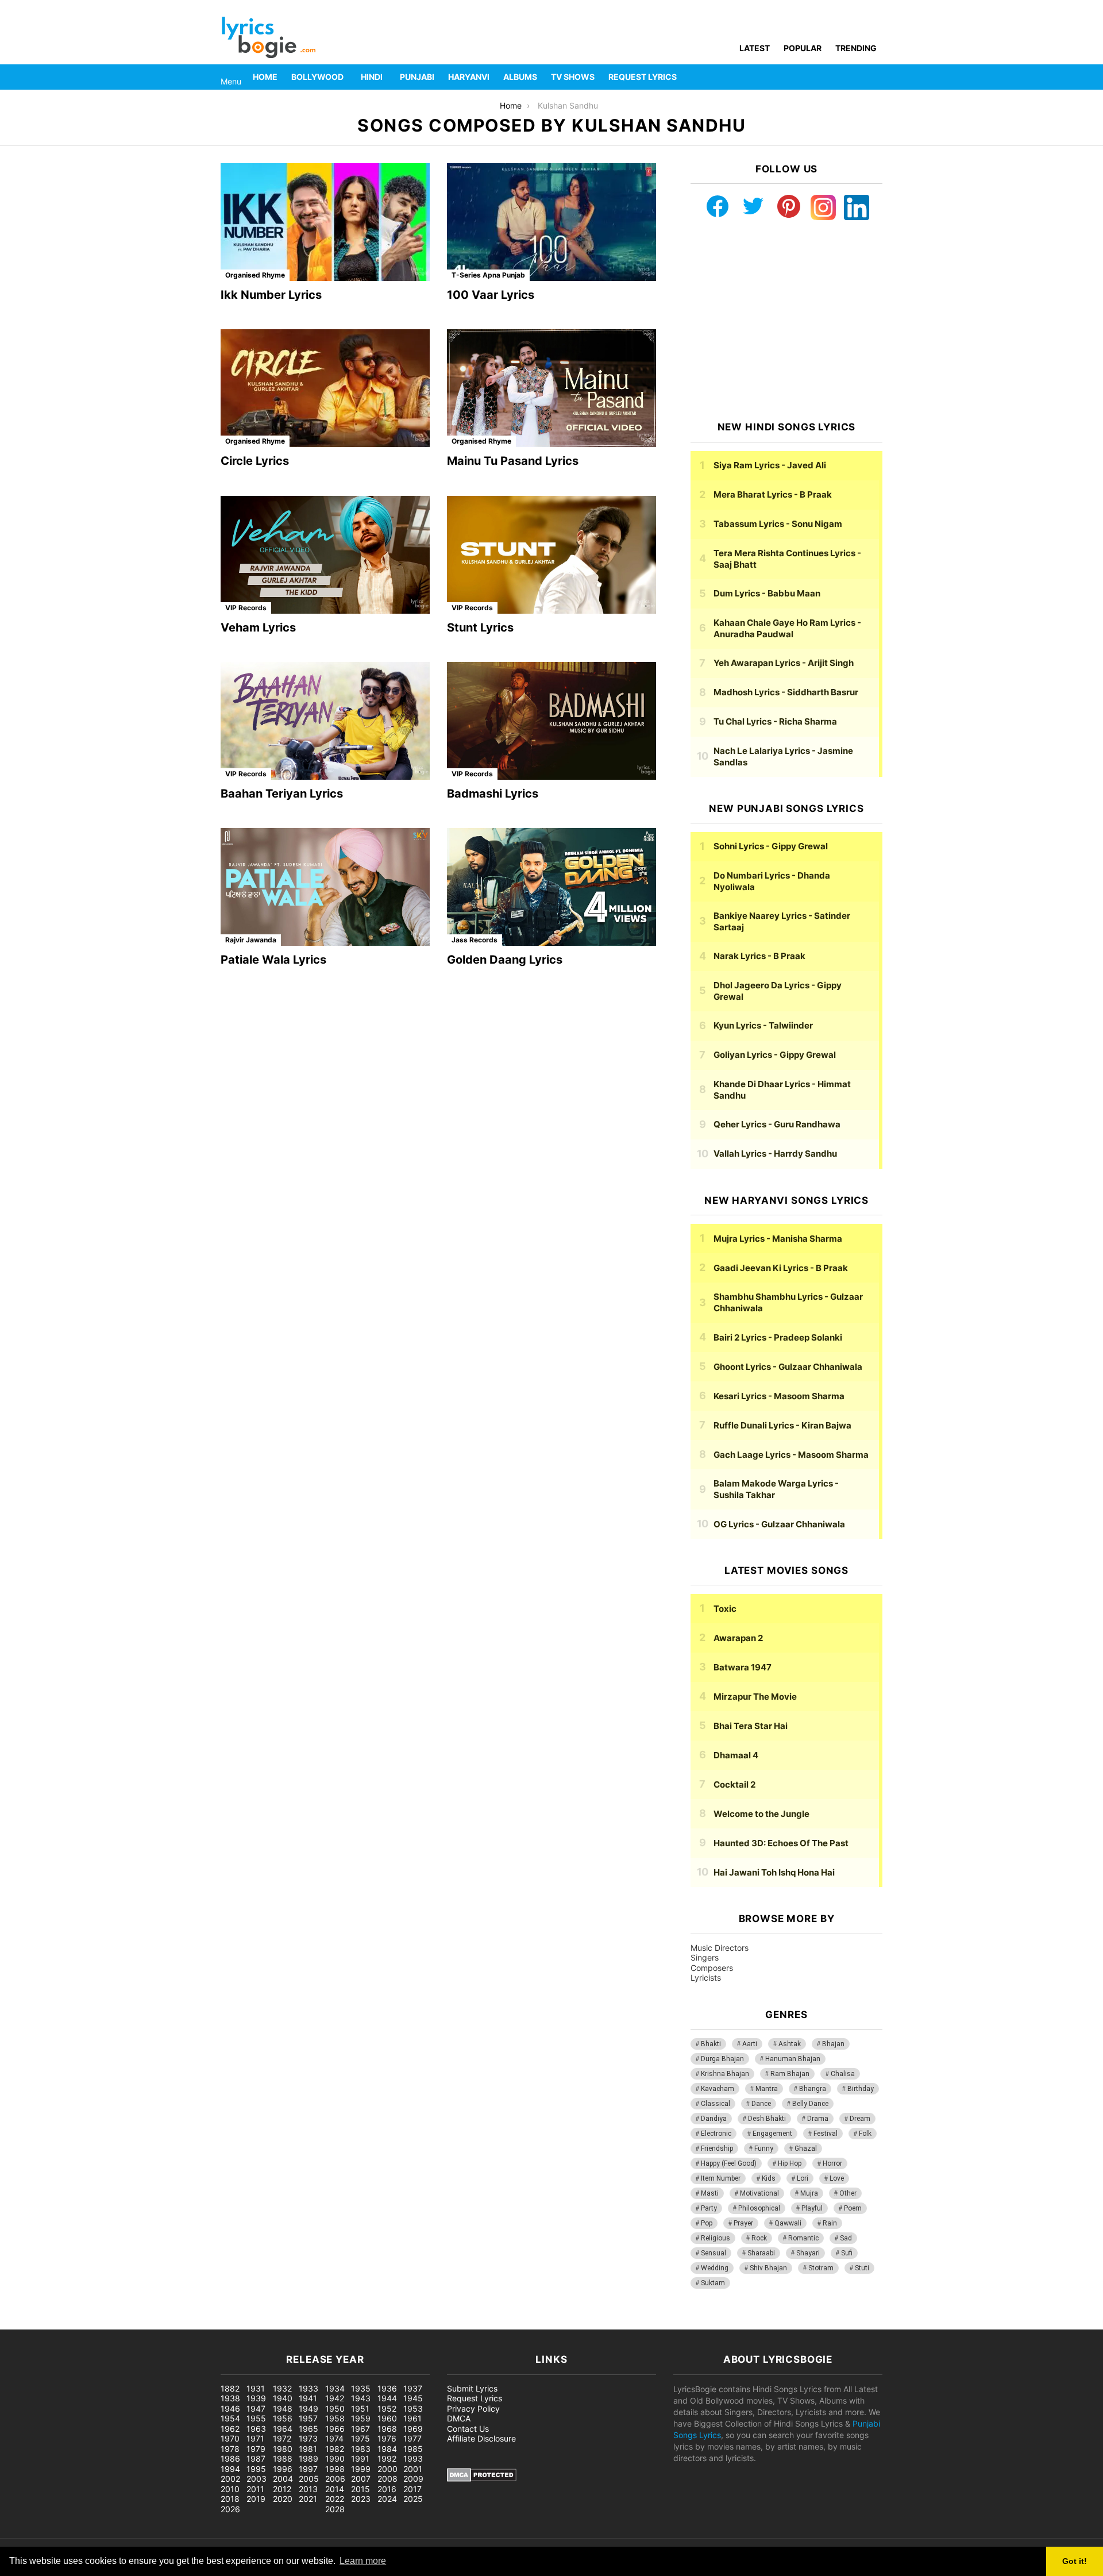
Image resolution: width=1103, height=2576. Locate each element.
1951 (360, 2408)
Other (848, 2193)
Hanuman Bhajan (793, 2059)
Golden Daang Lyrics (505, 960)
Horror (832, 2163)
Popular (803, 48)
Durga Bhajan (722, 2059)
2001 (413, 2469)
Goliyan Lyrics (775, 1055)
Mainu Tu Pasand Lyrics (513, 461)
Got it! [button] (1075, 2561)
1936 (387, 2388)
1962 (230, 2429)
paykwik (164, 2323)
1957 (308, 2418)
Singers (705, 1957)
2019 (256, 2499)
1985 (413, 2449)
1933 (308, 2388)
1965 (308, 2429)
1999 (361, 2469)
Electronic (716, 2134)
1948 (283, 2408)
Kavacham (718, 2089)
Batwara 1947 (743, 1667)
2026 (230, 2509)
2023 (361, 2499)
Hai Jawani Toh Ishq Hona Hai (774, 1872)
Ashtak (790, 2044)
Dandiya (714, 2119)
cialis (56, 2323)
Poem (853, 2208)
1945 (413, 2398)
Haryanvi (469, 77)
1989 (308, 2458)
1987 (256, 2458)
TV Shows (573, 77)
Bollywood (317, 77)
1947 (256, 2408)
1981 (308, 2449)
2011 (255, 2489)
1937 (413, 2388)
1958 (335, 2418)
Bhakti (711, 2044)
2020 (283, 2499)
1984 (387, 2449)
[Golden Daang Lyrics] (551, 887)
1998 (335, 2469)
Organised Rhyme (255, 275)
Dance (761, 2104)
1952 (387, 2408)
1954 (230, 2418)
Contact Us (468, 2429)
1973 (308, 2438)
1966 (335, 2429)
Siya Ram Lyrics (770, 465)
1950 (335, 2408)
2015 (360, 2489)
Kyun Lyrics (763, 1025)
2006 (335, 2479)
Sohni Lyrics (771, 846)
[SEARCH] (876, 77)
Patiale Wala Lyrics (273, 960)
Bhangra (813, 2089)
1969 (413, 2429)
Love (837, 2178)
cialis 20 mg (22, 2323)
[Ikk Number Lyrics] (325, 222)
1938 (230, 2398)
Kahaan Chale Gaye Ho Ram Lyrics (787, 628)
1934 (335, 2388)
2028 (335, 2509)
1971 (255, 2438)
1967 (360, 2429)
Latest (755, 48)
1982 (335, 2449)
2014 (335, 2489)
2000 (387, 2469)
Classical (716, 2104)
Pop (707, 2223)
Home (265, 77)
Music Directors (720, 1948)
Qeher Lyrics (777, 1124)
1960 (387, 2418)
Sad (846, 2238)
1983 (361, 2449)
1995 (256, 2469)
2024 (387, 2499)
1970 (230, 2438)
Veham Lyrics (258, 627)
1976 (387, 2438)
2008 (387, 2479)
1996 (283, 2469)
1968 (387, 2429)
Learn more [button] (363, 2561)
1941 (308, 2398)
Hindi (372, 77)
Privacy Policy (473, 2408)
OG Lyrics (779, 1524)
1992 (387, 2458)
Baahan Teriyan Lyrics (282, 794)
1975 (360, 2438)
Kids (769, 2178)
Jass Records (475, 940)
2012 (282, 2489)
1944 (387, 2398)
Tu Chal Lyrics (775, 721)
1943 (361, 2398)
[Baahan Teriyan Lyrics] (325, 721)
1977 (412, 2438)
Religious (716, 2238)
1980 (283, 2449)
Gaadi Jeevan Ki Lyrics (781, 1268)
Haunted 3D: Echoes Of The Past (781, 1843)
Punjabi (417, 77)
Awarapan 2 (738, 1638)
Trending (856, 48)
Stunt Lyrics (480, 627)
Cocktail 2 (734, 1784)
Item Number (721, 2178)
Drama (818, 2119)
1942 (335, 2398)
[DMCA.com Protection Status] (482, 2479)
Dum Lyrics (767, 593)
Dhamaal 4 (736, 1755)
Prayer (743, 2223)
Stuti (862, 2268)
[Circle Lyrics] (325, 388)
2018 (230, 2499)
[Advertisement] (786, 321)
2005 (309, 2479)
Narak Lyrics (759, 956)
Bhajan (833, 2044)
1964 (283, 2429)
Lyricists (706, 1978)
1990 (335, 2458)
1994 (230, 2469)
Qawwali (788, 2223)
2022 (335, 2499)
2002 (230, 2479)
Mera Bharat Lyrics (773, 494)
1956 (283, 2418)
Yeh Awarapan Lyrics (784, 663)
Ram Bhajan (790, 2074)
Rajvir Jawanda (251, 940)
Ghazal (806, 2148)
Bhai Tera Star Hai (751, 1726)
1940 (283, 2398)
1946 (230, 2408)
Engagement (772, 2134)
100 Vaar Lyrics (491, 295)
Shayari (808, 2253)
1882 (230, 2388)
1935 (361, 2388)
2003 (257, 2479)
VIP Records (246, 608)
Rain (830, 2223)
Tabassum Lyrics (778, 524)
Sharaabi (761, 2253)
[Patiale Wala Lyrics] (325, 887)
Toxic (725, 1609)
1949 (308, 2408)
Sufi (847, 2253)
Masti (710, 2193)
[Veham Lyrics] (325, 555)
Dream (860, 2119)
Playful (812, 2208)
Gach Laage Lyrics (791, 1455)
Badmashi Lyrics (493, 794)
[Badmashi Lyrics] (551, 721)
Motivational (759, 2193)
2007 (361, 2479)
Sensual (714, 2253)
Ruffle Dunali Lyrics (782, 1425)
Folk (865, 2134)
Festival (826, 2134)
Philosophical (759, 2208)
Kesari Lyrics (779, 1396)
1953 (413, 2408)
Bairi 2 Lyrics (778, 1337)
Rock (759, 2238)
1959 (361, 2418)
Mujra (809, 2193)
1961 (412, 2418)
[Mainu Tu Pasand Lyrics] (551, 388)
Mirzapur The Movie (755, 1697)
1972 (282, 2438)
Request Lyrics (643, 77)
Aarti (750, 2044)
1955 (256, 2418)
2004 (283, 2479)
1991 (360, 2458)
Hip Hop (790, 2163)
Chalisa (843, 2074)
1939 (256, 2398)
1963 (256, 2429)
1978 (230, 2449)
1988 (283, 2458)
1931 (256, 2388)
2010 (230, 2489)
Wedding (715, 2268)
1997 (308, 2469)
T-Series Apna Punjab (488, 275)
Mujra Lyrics (778, 1239)
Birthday (861, 2089)
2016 (387, 2489)
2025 (413, 2499)
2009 (413, 2479)
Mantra (767, 2089)
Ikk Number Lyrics (271, 295)
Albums (520, 77)
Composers (712, 1968)
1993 (413, 2458)
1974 (334, 2438)
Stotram (821, 2268)
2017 (412, 2489)
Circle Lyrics (255, 461)
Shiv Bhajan (768, 2268)
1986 (230, 2458)
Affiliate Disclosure (481, 2438)
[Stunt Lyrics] (551, 555)
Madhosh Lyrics (786, 692)
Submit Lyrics (472, 2388)
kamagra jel (204, 2323)
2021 (308, 2499)
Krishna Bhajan (725, 2074)
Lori (803, 2178)
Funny (764, 2148)
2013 (308, 2489)
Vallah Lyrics (775, 1154)
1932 (282, 2388)
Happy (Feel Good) (729, 2163)
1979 (256, 2449)
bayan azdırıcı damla (107, 2323)
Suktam (713, 2283)
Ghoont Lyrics (788, 1367)
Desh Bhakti (767, 2119)
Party (709, 2208)
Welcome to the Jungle (761, 1814)
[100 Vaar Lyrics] (551, 222)
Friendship (717, 2148)
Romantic (803, 2238)
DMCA (459, 2418)
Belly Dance (810, 2104)
